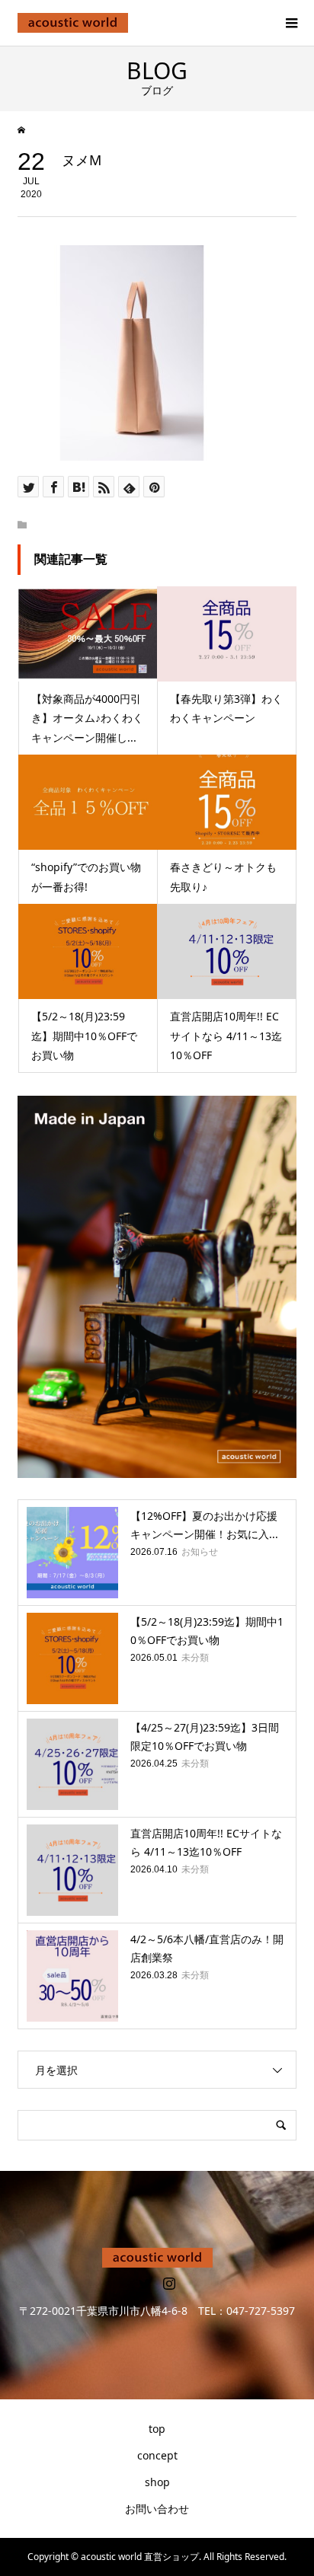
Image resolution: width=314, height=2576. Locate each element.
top (157, 2429)
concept (157, 2455)
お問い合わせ (157, 2509)
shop (157, 2482)
